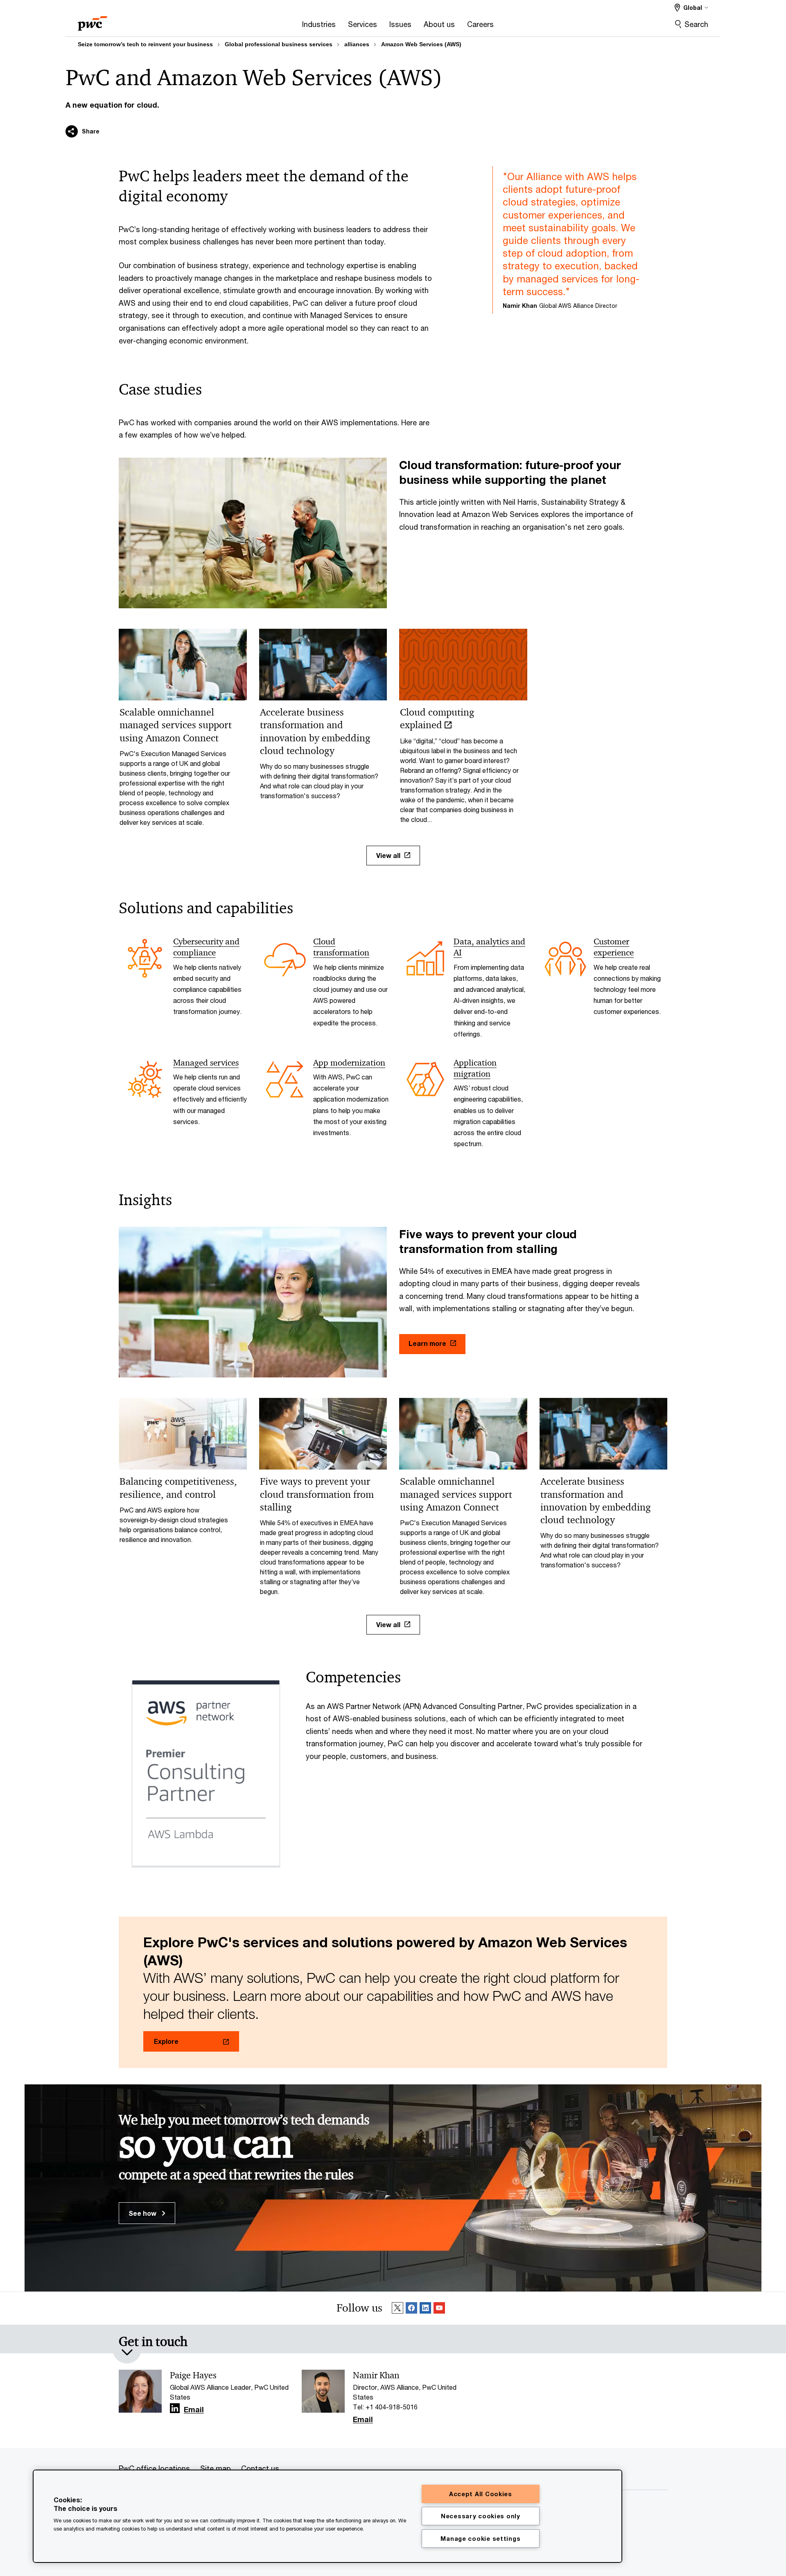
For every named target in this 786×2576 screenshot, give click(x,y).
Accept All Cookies (481, 2494)
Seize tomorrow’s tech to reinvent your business (145, 44)
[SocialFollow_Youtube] (439, 2308)
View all (388, 855)
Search (696, 24)
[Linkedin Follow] (425, 2308)
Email (194, 2410)
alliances (357, 44)
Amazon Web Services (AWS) (421, 44)
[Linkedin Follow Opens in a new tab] (175, 2408)
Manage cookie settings (480, 2539)
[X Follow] (398, 2308)
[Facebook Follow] (411, 2308)
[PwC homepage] (93, 21)
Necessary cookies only (481, 2516)
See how (143, 2213)
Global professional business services (279, 44)
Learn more (427, 1343)
